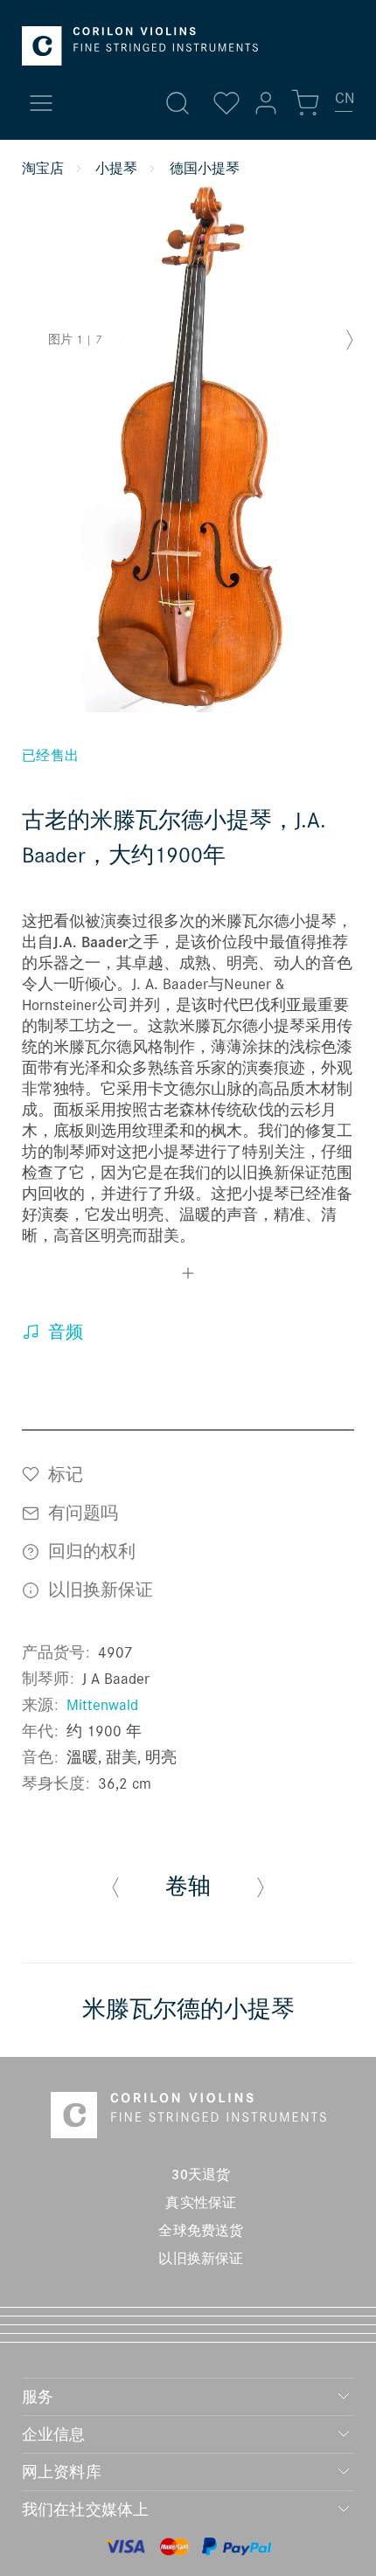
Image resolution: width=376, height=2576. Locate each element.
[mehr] (188, 1276)
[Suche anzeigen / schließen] (178, 103)
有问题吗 (81, 1512)
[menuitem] (345, 105)
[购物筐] (305, 103)
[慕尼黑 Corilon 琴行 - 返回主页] (140, 46)
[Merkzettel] (226, 103)
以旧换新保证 (98, 1589)
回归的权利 (90, 1551)
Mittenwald (102, 1704)
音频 (63, 1332)
